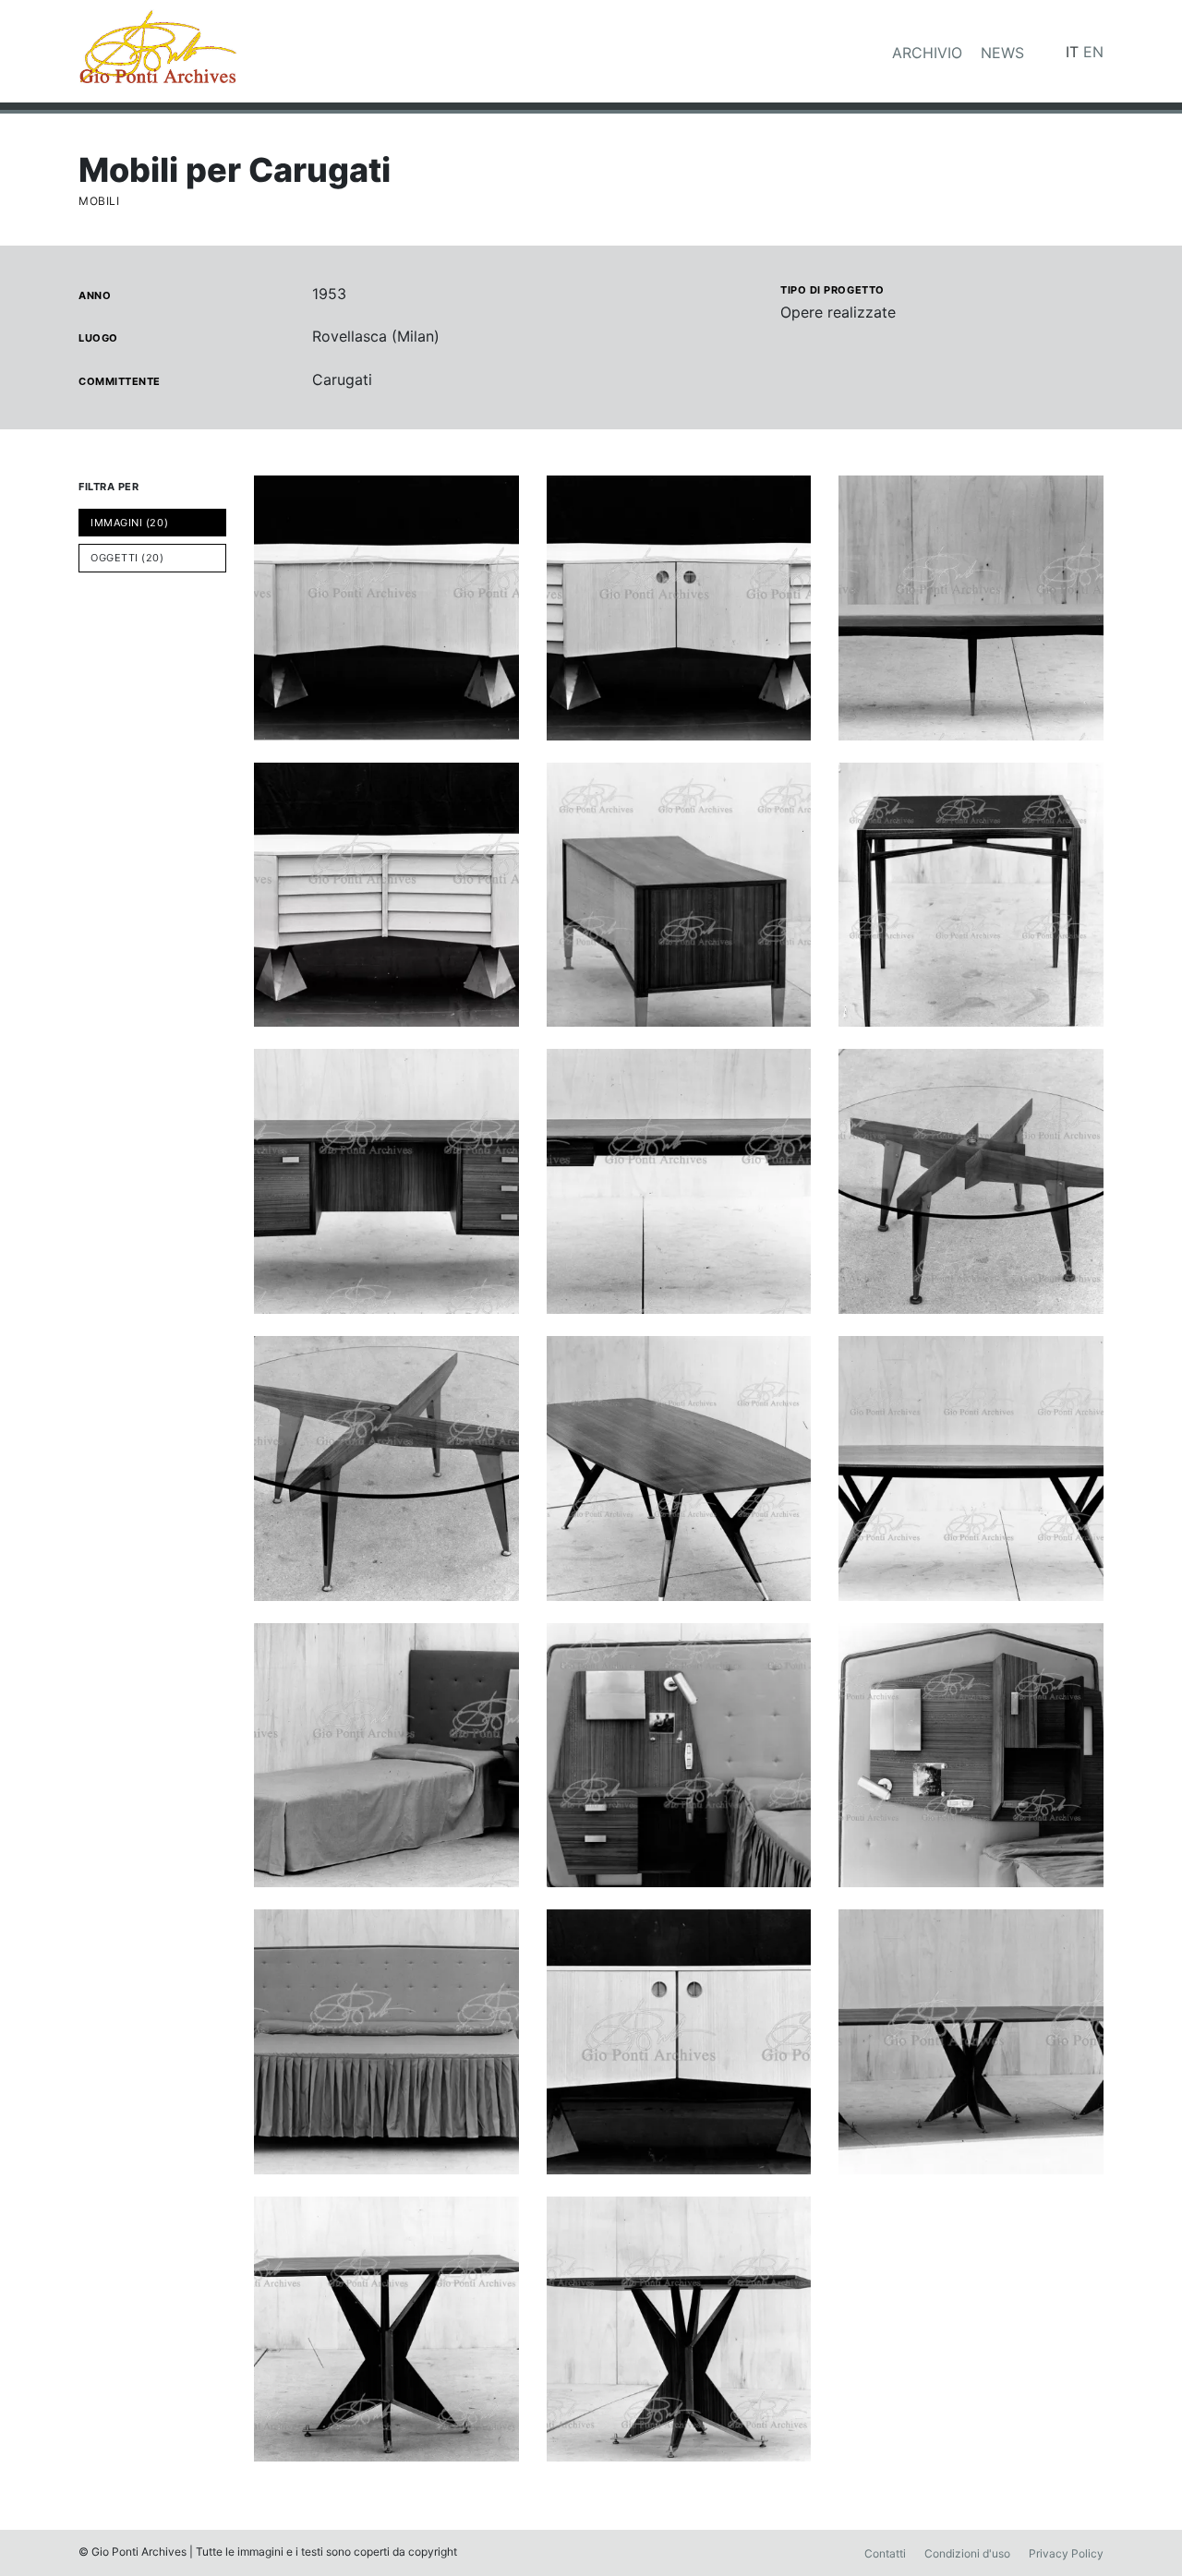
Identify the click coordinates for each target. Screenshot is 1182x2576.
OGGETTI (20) (127, 558)
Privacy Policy (1066, 2553)
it (1072, 52)
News (1002, 53)
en (1093, 52)
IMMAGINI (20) (129, 523)
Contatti (885, 2553)
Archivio (927, 53)
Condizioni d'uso (967, 2553)
